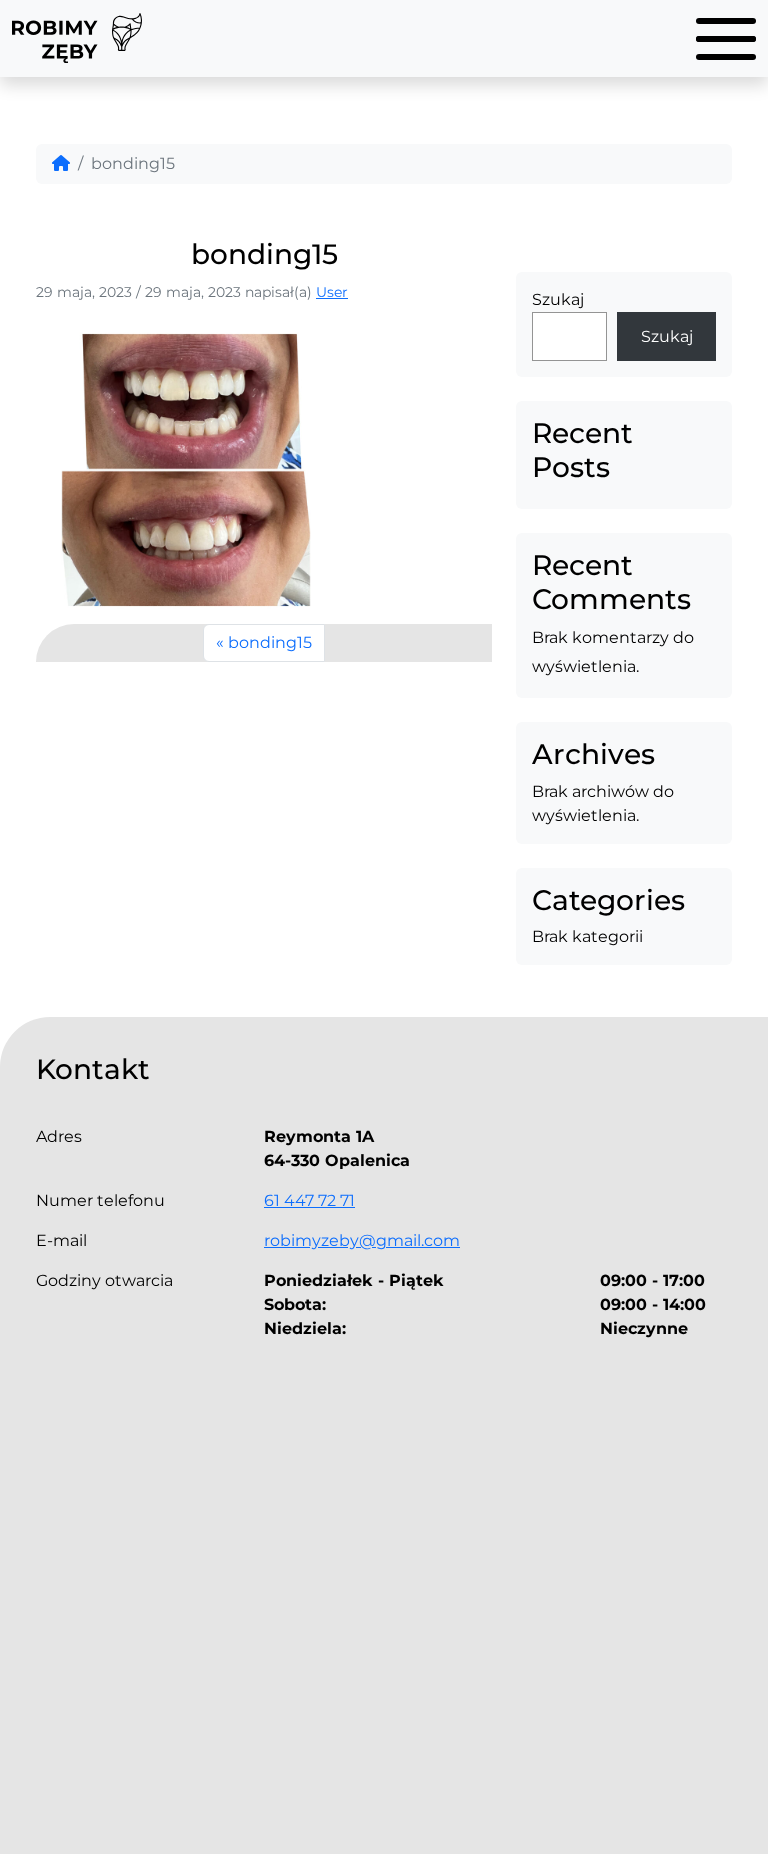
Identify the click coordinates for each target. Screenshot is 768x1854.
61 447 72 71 (309, 1200)
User (332, 292)
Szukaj (558, 299)
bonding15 (270, 642)
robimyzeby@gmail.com (362, 1240)
